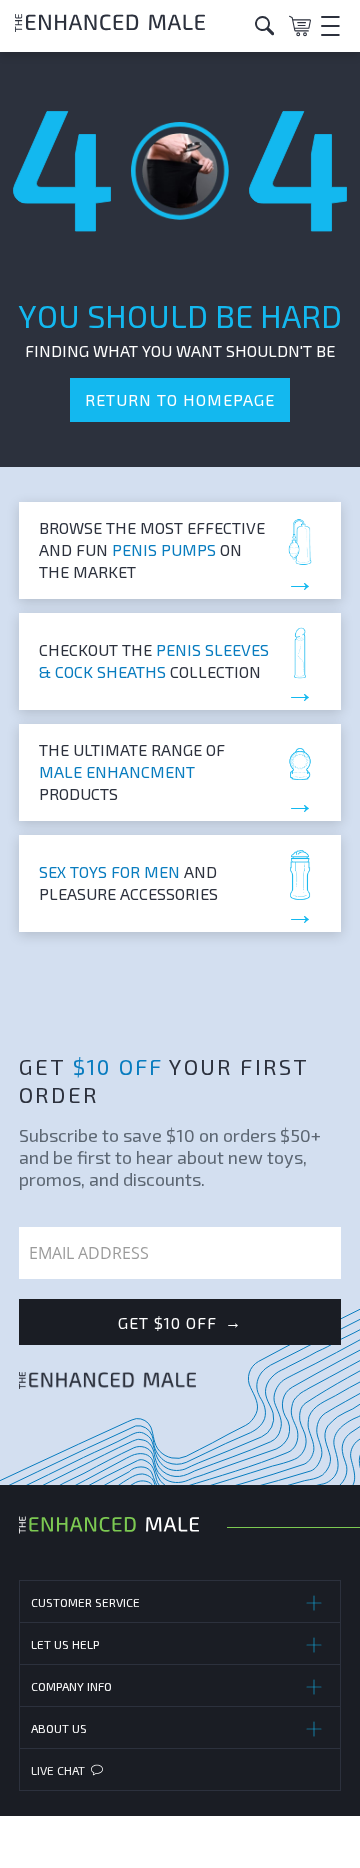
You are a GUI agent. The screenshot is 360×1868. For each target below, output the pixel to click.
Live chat (58, 1770)
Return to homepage (180, 399)
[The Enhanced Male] (127, 25)
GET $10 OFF (180, 1322)
